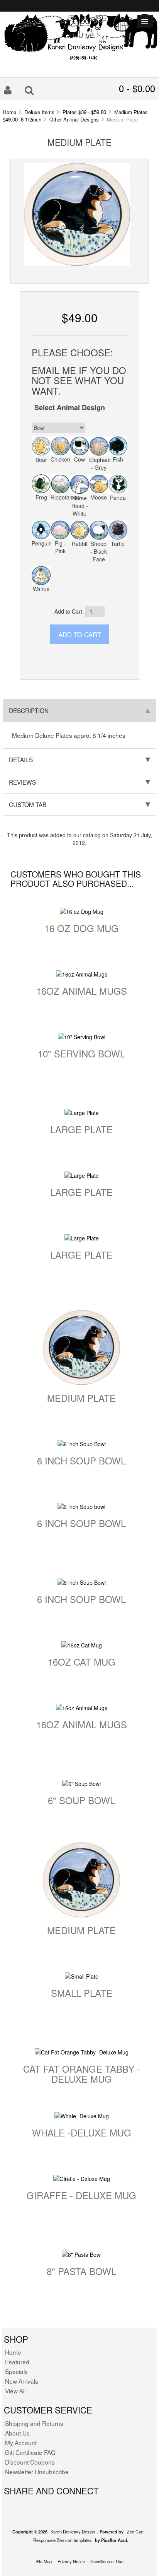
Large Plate (81, 1129)
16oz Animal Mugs (82, 991)
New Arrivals (22, 2381)
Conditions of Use (107, 2561)
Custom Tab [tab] (28, 804)
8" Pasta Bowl (81, 2271)
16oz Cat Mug (82, 1662)
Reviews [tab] (22, 782)
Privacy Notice (71, 2561)
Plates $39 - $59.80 (84, 112)
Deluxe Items (39, 112)
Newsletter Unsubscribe (37, 2472)
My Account (21, 2443)
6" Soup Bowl (81, 1800)
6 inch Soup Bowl (81, 1460)
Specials (16, 2371)
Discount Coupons (30, 2462)
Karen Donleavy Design (73, 2532)
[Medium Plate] (77, 214)
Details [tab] (21, 759)
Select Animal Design (70, 407)
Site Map (44, 2561)
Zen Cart (135, 2532)
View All (15, 2391)
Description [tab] (29, 710)
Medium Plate (81, 1398)
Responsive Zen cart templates (63, 2540)
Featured (17, 2362)
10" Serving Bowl (81, 1053)
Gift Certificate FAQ (30, 2452)
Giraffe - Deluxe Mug (81, 2195)
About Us (17, 2433)
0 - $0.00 (137, 88)
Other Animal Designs (74, 119)
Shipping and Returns (34, 2423)
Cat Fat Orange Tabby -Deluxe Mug (82, 2074)
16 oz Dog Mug (81, 928)
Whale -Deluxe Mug (82, 2132)
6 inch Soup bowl (81, 1523)
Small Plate (82, 1993)
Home (9, 112)
